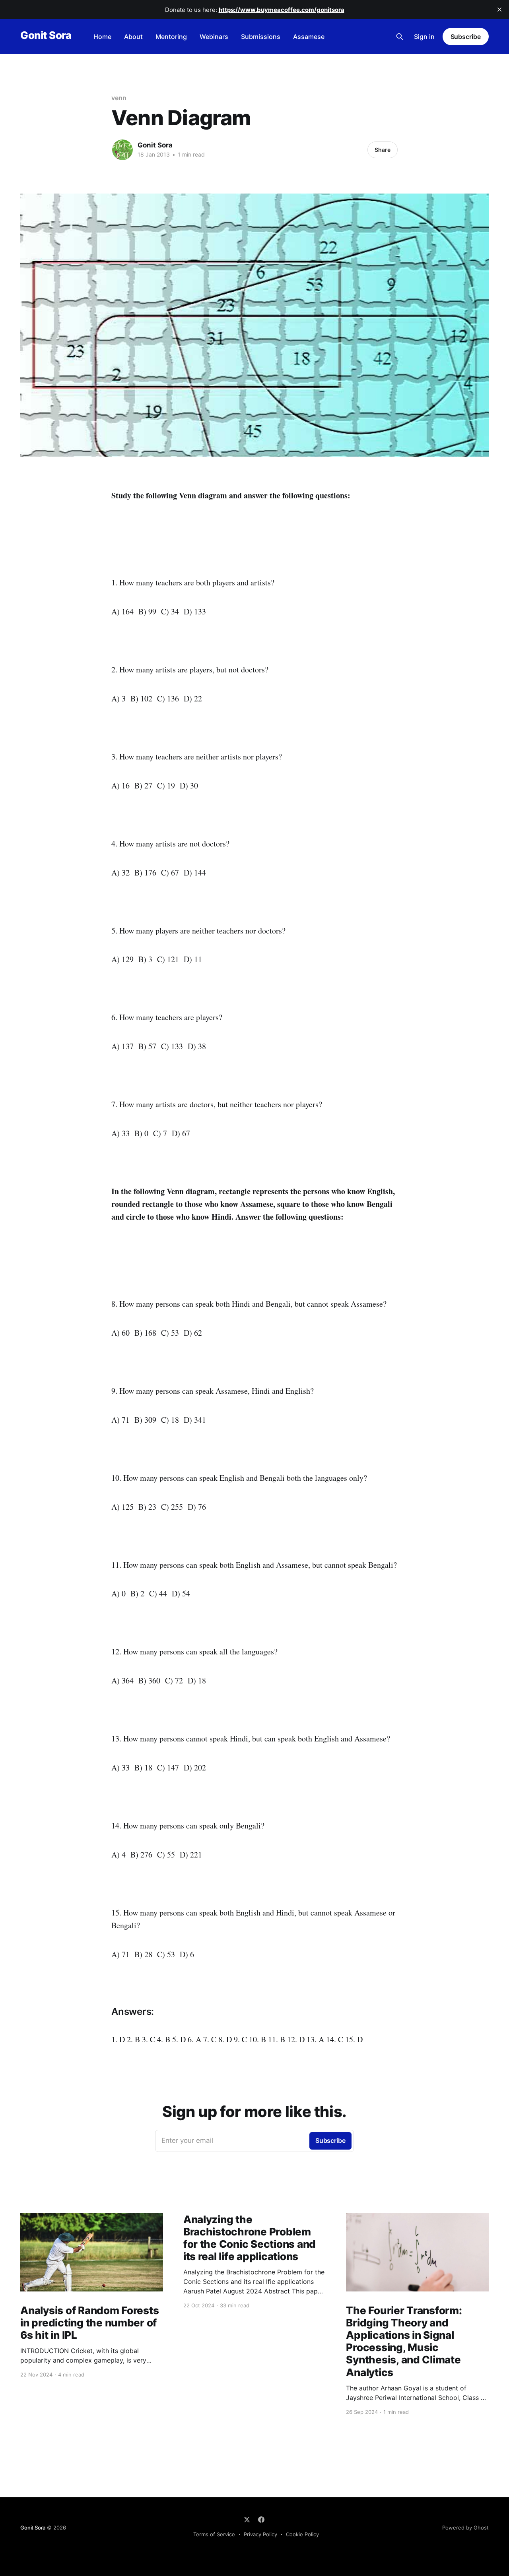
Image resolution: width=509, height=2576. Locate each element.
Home (102, 37)
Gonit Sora (46, 36)
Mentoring (171, 37)
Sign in (424, 37)
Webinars (214, 37)
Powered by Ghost (465, 2528)
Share (383, 150)
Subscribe (466, 37)
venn (119, 98)
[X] (247, 2520)
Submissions (261, 37)
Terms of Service (214, 2534)
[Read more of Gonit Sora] (122, 150)
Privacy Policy (260, 2534)
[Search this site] (400, 37)
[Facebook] (261, 2520)
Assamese (309, 37)
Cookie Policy (302, 2534)
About (133, 37)
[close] (499, 10)
